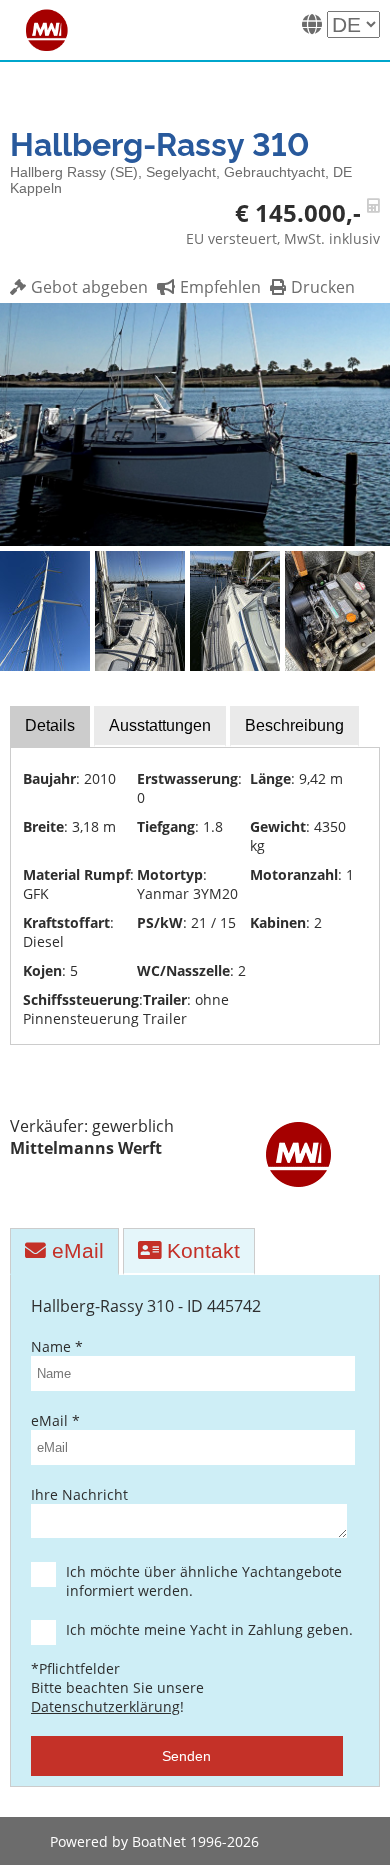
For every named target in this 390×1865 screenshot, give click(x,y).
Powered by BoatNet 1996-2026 (154, 1841)
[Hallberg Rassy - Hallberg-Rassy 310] (195, 540)
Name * (57, 1346)
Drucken (323, 287)
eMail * (55, 1420)
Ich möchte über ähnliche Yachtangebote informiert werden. (204, 1581)
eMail (75, 1250)
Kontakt (200, 1250)
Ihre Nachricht (79, 1494)
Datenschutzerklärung (105, 1706)
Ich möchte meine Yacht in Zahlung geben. (209, 1629)
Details (50, 725)
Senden (186, 1756)
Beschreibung (294, 725)
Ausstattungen (160, 725)
